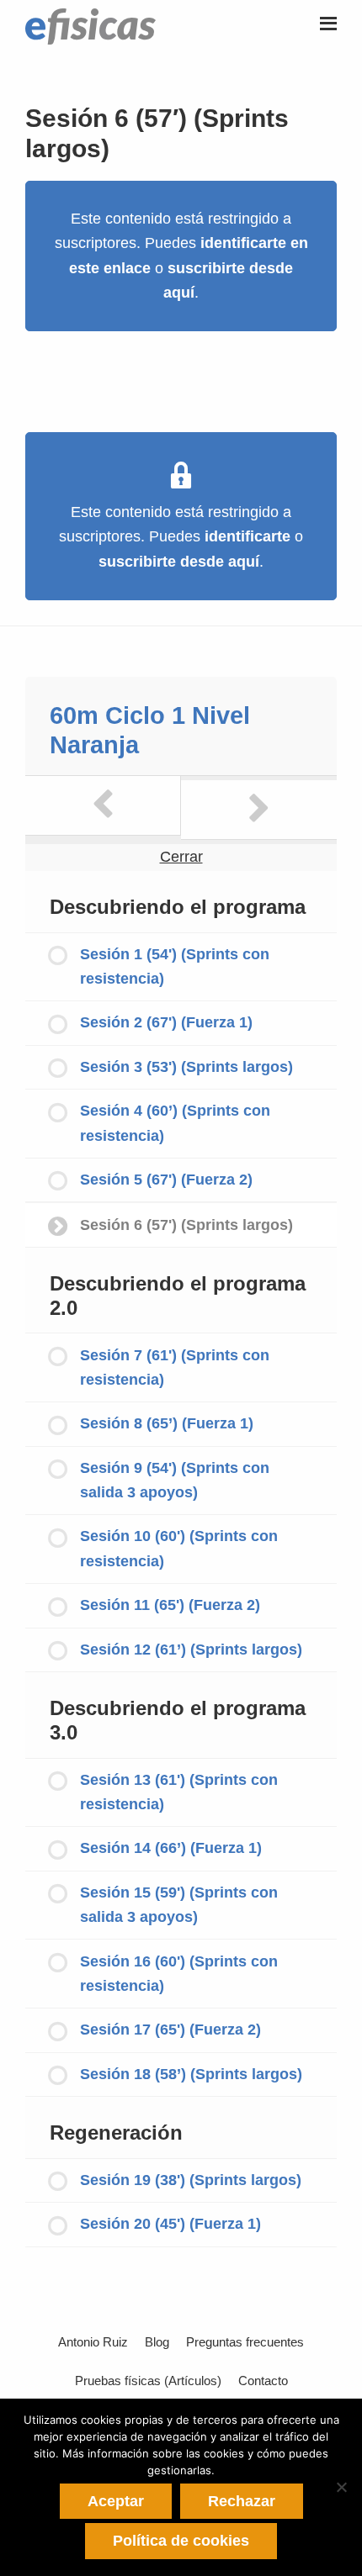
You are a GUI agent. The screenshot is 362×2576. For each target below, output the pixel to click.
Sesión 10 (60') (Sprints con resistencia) (179, 1548)
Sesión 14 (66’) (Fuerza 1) (171, 1848)
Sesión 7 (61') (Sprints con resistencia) (175, 1367)
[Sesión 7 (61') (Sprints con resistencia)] (259, 810)
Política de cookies (181, 2541)
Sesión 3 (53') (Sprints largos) (186, 1067)
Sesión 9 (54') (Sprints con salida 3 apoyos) (175, 1480)
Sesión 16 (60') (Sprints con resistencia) (179, 1974)
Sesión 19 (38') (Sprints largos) (191, 2180)
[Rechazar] (341, 2487)
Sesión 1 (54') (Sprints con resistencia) (175, 966)
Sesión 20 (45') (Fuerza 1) (170, 2224)
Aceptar (116, 2501)
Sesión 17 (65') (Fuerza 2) (170, 2030)
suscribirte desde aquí (179, 562)
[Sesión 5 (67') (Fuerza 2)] (103, 805)
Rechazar (242, 2501)
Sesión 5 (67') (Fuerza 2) (166, 1180)
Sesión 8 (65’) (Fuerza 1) (167, 1423)
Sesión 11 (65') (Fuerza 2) (170, 1605)
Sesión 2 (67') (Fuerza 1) (166, 1022)
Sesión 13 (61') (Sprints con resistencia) (179, 1792)
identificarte (248, 536)
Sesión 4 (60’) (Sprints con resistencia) (175, 1123)
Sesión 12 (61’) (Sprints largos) (191, 1650)
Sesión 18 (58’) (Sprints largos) (191, 2074)
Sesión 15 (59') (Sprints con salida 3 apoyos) (179, 1905)
